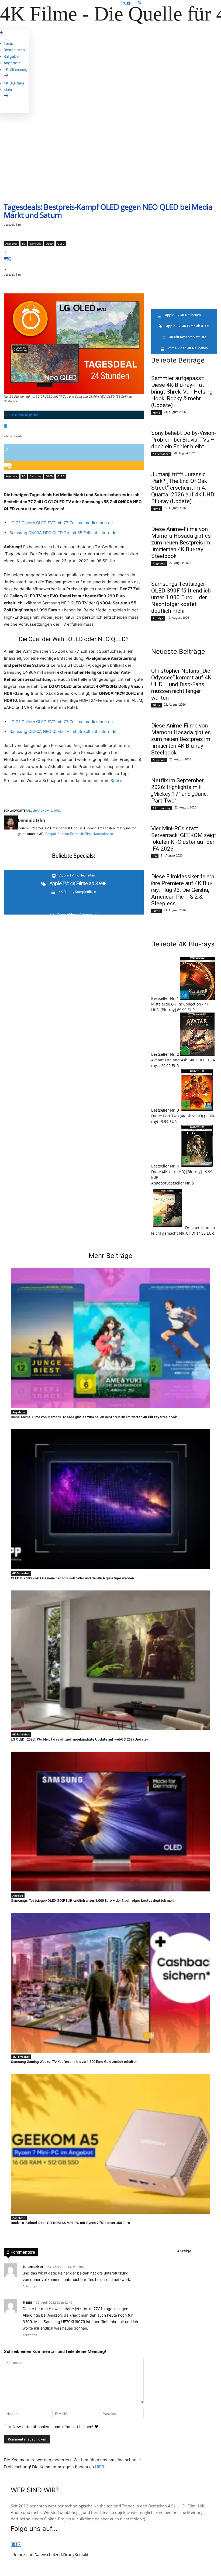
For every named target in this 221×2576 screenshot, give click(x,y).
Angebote (11, 243)
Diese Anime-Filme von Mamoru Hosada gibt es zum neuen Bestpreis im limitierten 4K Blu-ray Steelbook (181, 543)
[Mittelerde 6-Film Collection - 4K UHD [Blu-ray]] (197, 998)
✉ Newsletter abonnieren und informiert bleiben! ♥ (53, 2427)
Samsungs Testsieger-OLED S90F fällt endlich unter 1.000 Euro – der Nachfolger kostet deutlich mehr (181, 597)
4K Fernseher (161, 454)
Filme (156, 412)
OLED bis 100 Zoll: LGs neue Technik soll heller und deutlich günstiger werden (72, 1578)
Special (118, 781)
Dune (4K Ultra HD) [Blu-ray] (177, 1172)
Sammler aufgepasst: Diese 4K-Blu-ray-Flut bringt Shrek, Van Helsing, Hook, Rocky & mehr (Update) (182, 392)
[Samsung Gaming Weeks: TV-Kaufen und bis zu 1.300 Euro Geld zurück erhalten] (110, 1983)
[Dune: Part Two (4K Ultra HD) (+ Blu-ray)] (197, 1110)
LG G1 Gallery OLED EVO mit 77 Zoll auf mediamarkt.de (61, 523)
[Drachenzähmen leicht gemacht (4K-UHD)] (168, 1228)
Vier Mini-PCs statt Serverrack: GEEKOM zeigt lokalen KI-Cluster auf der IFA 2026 (184, 839)
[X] (124, 3)
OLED (49, 243)
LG (24, 243)
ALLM (31, 810)
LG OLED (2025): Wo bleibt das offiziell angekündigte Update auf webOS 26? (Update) (79, 1739)
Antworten (30, 2286)
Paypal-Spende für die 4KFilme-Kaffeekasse (79, 834)
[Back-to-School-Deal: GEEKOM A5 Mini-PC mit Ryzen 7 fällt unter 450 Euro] (110, 2144)
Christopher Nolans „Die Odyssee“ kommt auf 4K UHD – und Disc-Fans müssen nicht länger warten (181, 684)
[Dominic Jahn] (11, 827)
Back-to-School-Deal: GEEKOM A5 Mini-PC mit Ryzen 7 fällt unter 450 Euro (70, 2223)
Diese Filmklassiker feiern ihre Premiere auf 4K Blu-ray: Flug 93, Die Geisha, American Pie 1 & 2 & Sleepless (183, 890)
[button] (169, 3)
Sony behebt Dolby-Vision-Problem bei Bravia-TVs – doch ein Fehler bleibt (184, 440)
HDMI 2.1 (49, 810)
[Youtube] (129, 3)
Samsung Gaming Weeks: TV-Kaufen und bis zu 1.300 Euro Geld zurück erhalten (74, 2062)
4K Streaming (162, 808)
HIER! (100, 2467)
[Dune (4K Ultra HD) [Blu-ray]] (197, 1166)
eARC (39, 810)
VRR (58, 810)
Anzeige (158, 618)
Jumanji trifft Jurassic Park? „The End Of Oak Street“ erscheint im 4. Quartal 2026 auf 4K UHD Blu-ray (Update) (183, 488)
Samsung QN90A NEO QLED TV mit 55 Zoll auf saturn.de (63, 533)
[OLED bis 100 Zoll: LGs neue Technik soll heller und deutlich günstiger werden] (110, 1499)
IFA (155, 856)
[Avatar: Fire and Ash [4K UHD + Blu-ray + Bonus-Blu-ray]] (197, 1054)
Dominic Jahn (25, 415)
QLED (61, 243)
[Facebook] (121, 3)
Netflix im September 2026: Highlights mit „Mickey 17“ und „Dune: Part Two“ (179, 791)
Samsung (36, 243)
